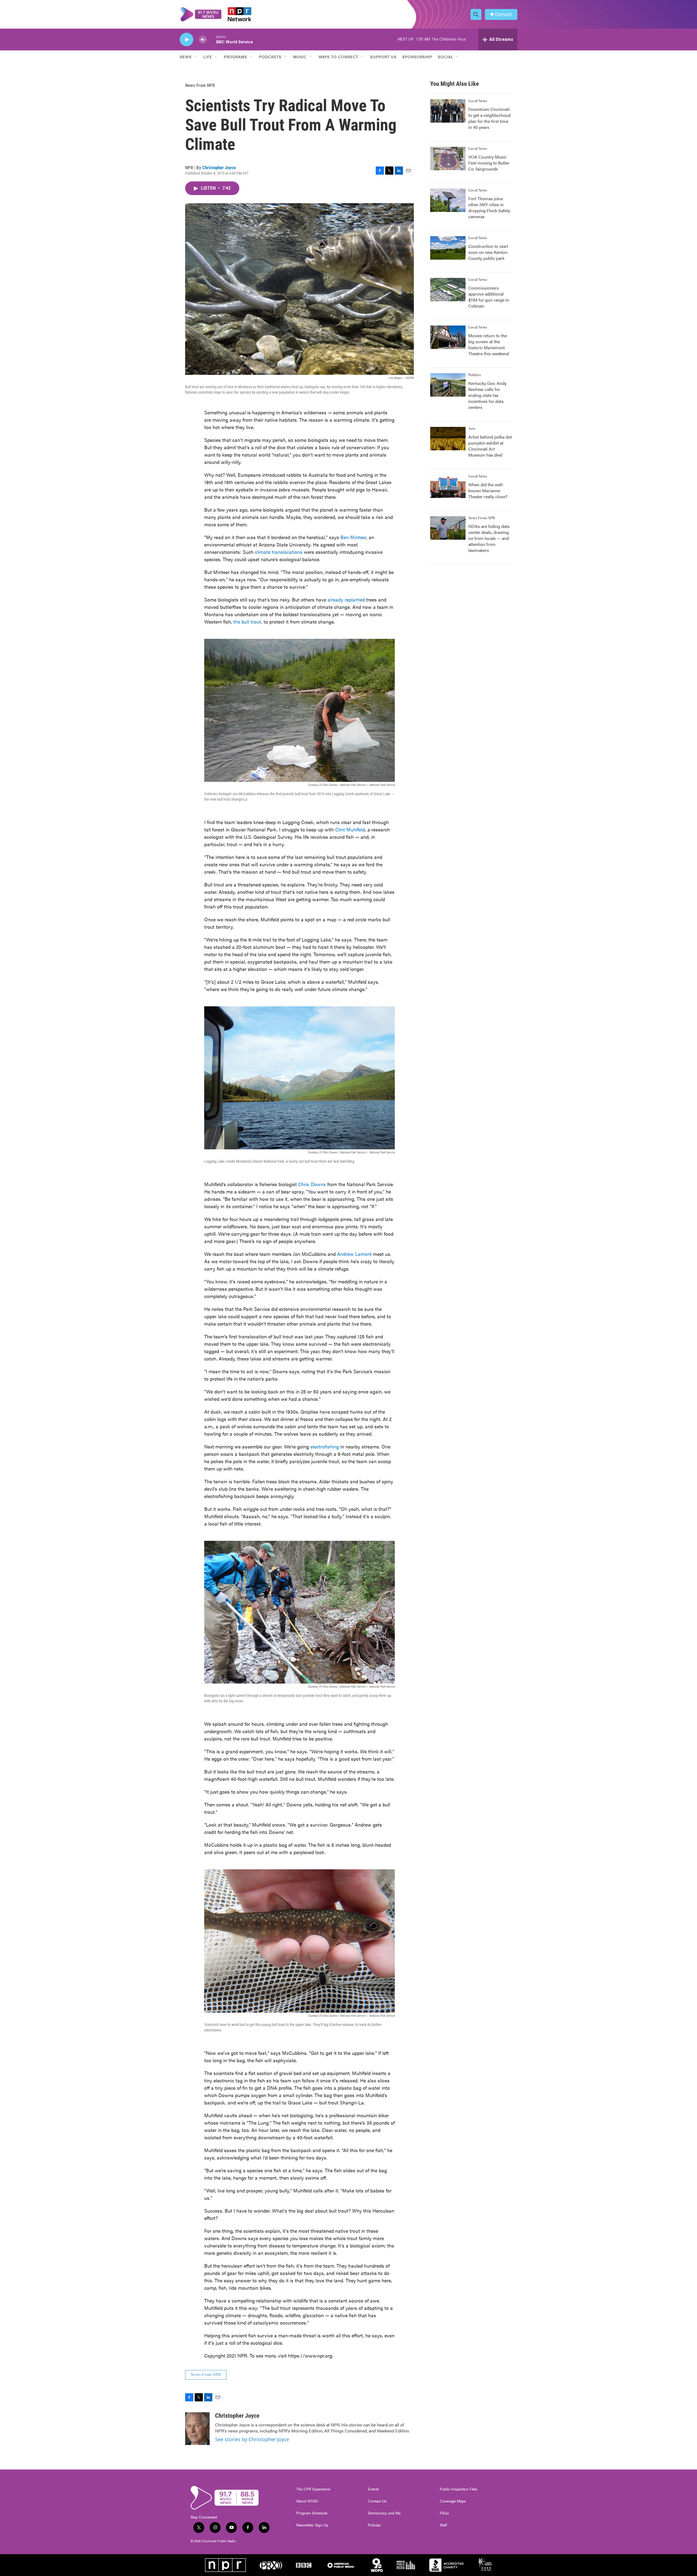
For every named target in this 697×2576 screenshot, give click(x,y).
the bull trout (247, 622)
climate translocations (279, 552)
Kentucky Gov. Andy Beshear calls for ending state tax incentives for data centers (487, 395)
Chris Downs (312, 1184)
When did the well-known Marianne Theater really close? (488, 490)
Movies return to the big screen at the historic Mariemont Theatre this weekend (489, 344)
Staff (443, 2525)
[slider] (212, 39)
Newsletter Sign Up (312, 2525)
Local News (478, 101)
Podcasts (270, 57)
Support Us (383, 57)
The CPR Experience (313, 2489)
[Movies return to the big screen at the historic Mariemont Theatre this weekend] (448, 337)
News (186, 57)
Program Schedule (312, 2513)
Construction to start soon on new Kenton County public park (488, 252)
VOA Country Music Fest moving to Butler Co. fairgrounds (489, 163)
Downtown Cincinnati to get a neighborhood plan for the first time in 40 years (489, 118)
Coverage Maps (453, 2501)
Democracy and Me (384, 2513)
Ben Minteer (353, 537)
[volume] (203, 40)
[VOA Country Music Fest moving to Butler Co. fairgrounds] (448, 159)
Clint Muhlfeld (350, 829)
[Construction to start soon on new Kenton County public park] (448, 248)
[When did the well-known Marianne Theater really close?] (448, 486)
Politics (475, 375)
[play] (187, 40)
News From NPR (200, 85)
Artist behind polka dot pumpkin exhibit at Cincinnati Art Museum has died (490, 446)
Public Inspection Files (458, 2489)
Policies (374, 2525)
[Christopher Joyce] (197, 2429)
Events (373, 2489)
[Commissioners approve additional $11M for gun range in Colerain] (448, 290)
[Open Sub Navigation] (196, 57)
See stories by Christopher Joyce (252, 2439)
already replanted (346, 599)
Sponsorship (417, 57)
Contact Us (377, 2501)
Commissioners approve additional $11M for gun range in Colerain (489, 297)
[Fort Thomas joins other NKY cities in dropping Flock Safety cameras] (448, 200)
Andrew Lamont (354, 1254)
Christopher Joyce (219, 168)
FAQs (444, 2513)
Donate (503, 14)
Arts (472, 429)
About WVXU (307, 2501)
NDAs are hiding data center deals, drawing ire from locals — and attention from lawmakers (489, 538)
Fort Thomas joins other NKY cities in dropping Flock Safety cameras (489, 207)
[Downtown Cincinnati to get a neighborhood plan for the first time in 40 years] (448, 111)
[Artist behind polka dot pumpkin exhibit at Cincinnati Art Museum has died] (448, 439)
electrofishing (325, 1446)
